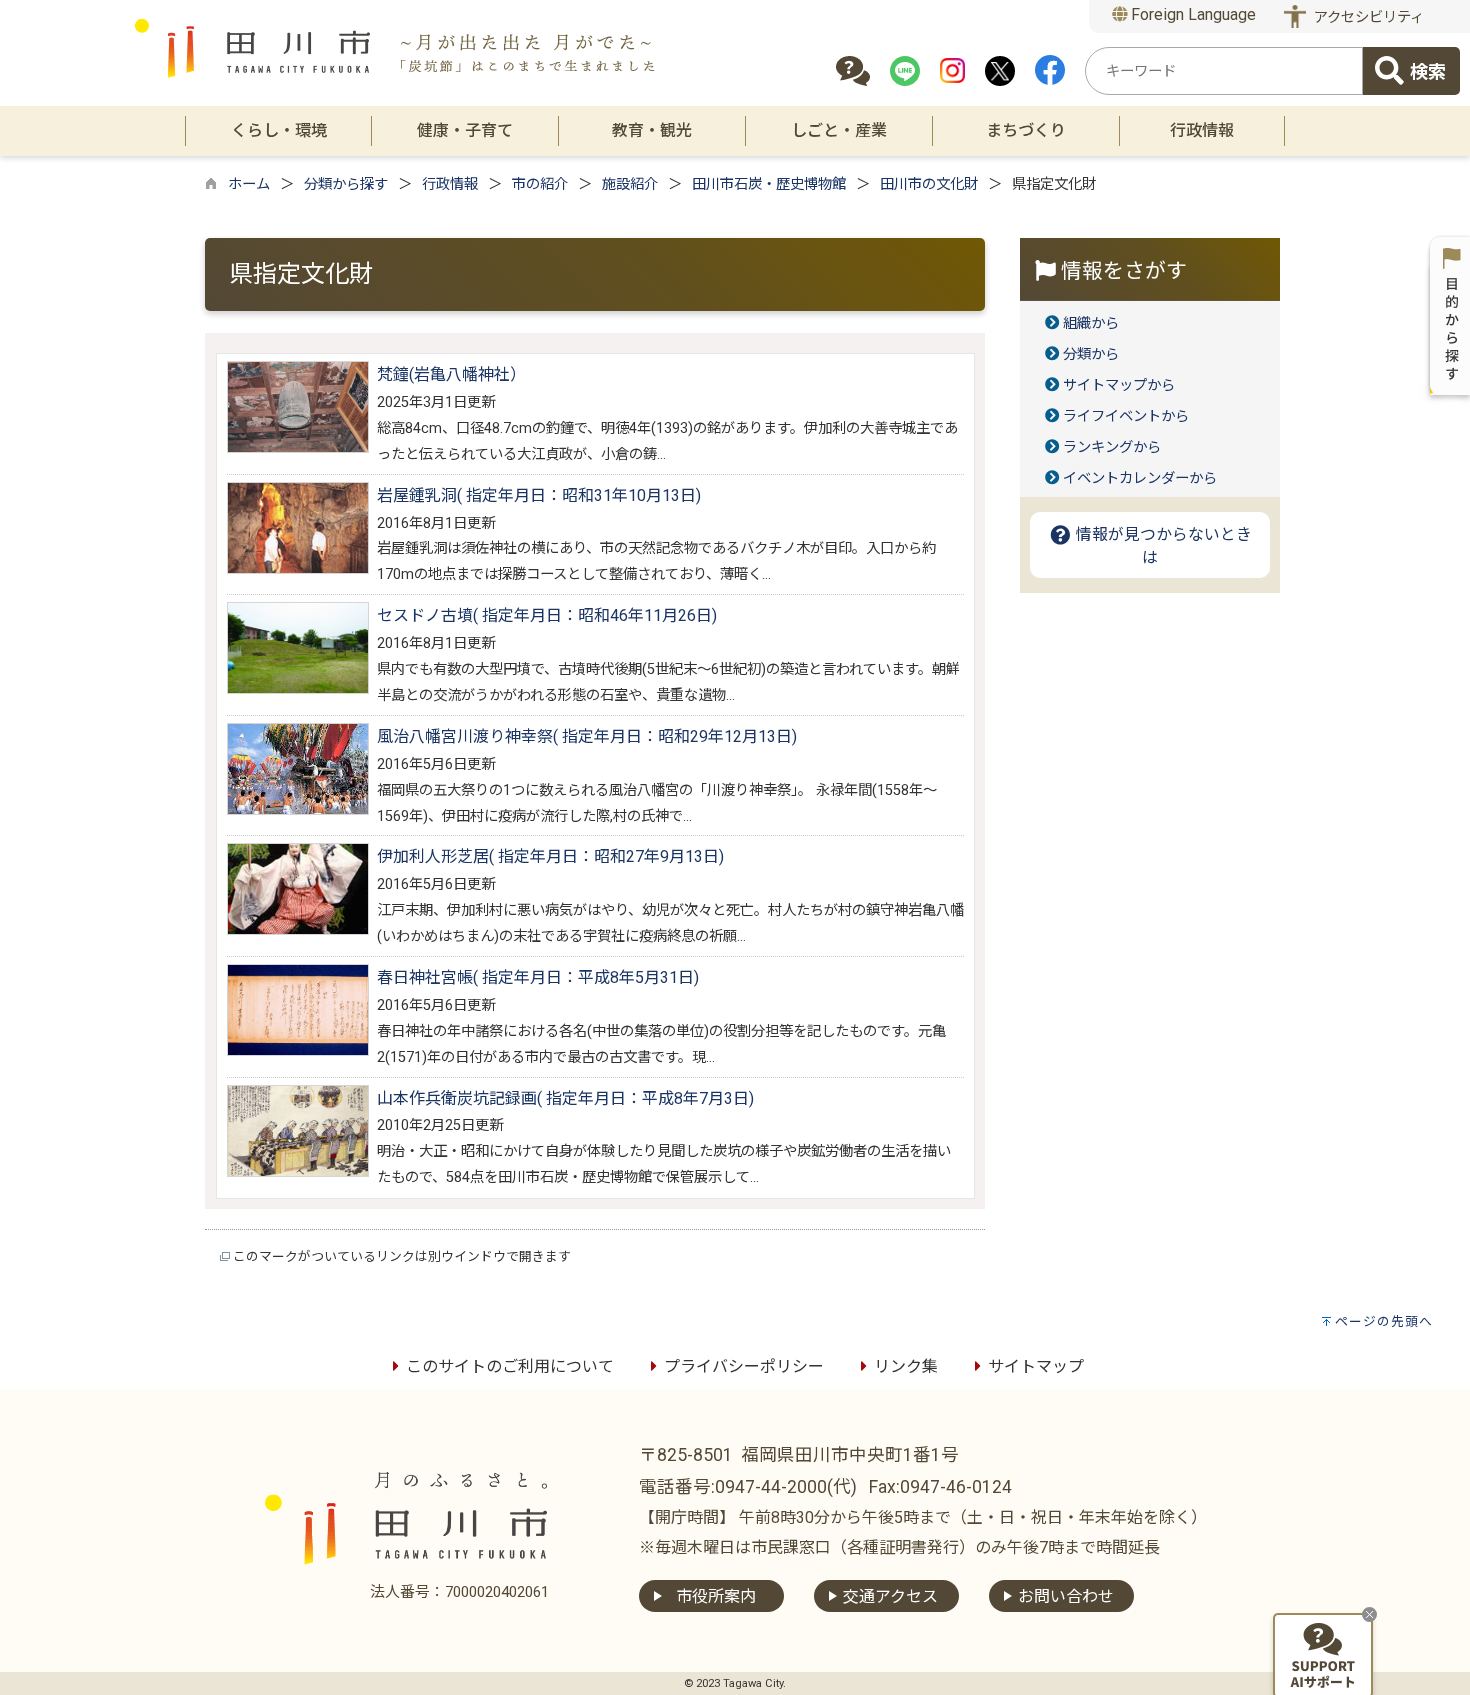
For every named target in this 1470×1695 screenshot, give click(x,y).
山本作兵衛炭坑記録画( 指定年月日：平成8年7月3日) (565, 1098)
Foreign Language (1191, 14)
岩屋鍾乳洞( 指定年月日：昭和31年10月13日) (539, 495)
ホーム (249, 184)
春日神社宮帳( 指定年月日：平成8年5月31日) (538, 977)
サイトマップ (1036, 1366)
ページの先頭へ (1384, 1321)
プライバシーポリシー (744, 1366)
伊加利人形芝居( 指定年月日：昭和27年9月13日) (550, 856)
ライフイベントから (1126, 416)
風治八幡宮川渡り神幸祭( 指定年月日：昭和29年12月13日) (587, 736)
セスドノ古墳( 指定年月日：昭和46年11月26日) (547, 615)
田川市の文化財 (929, 184)
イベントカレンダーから (1140, 478)
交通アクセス (890, 1596)
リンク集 (906, 1366)
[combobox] (1224, 71)
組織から (1091, 323)
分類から (1091, 354)
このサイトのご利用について (510, 1366)
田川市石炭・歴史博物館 (769, 184)
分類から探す (346, 184)
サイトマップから (1119, 385)
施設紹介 (630, 184)
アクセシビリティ (1369, 17)
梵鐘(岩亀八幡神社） (451, 374)
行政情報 (450, 184)
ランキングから (1112, 447)
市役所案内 (716, 1596)
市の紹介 (540, 184)
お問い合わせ (1066, 1596)
